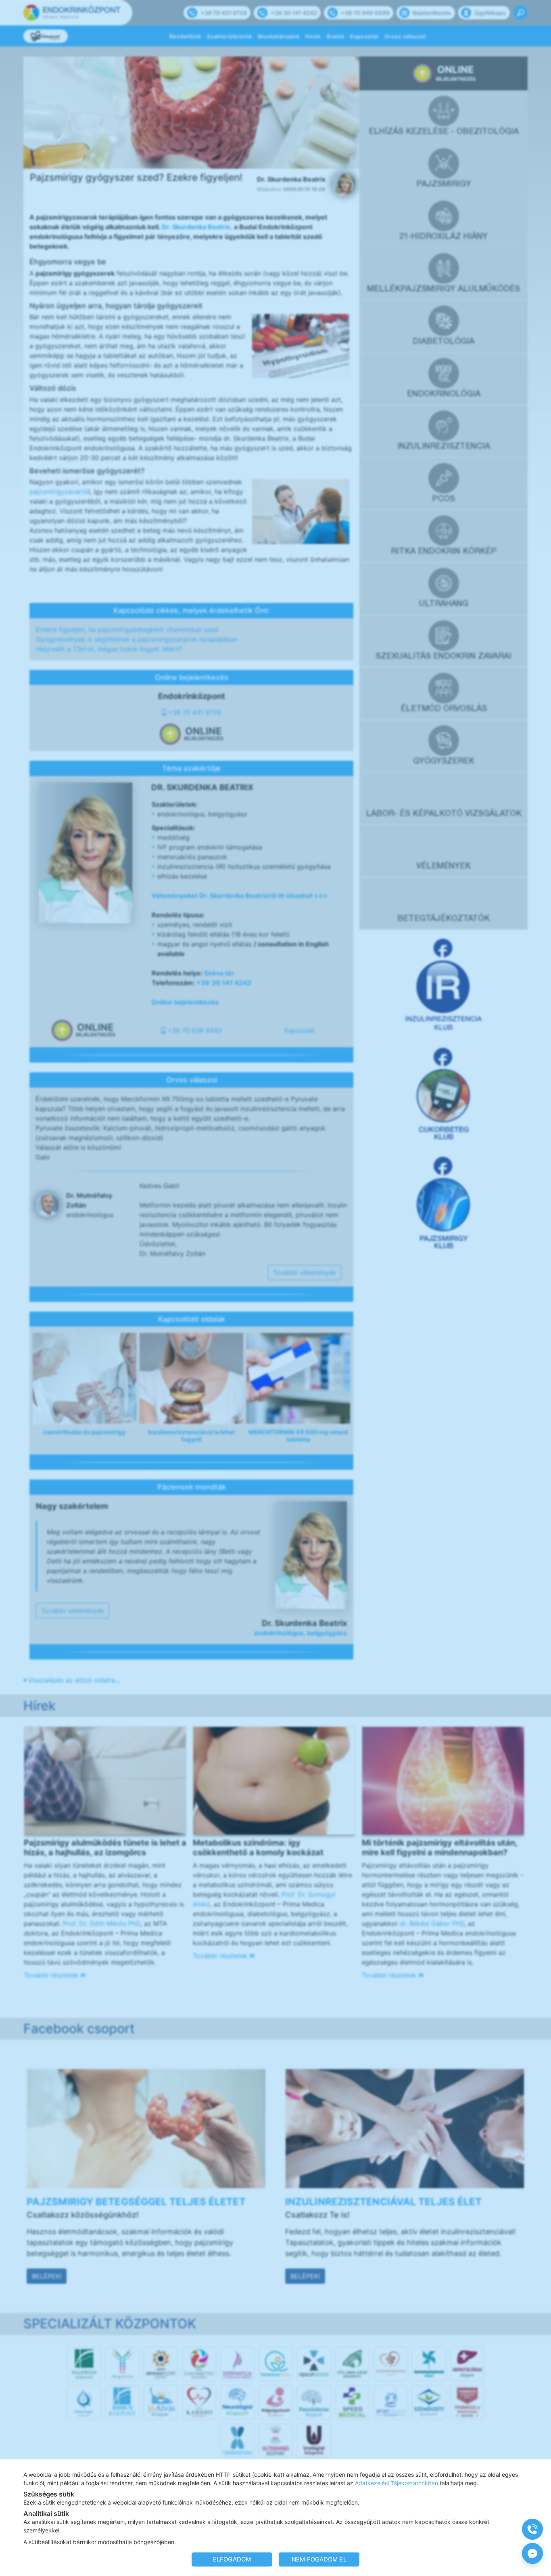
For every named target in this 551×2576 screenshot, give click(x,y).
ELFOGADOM (232, 2559)
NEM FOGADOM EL (319, 2559)
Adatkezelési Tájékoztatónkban (397, 2483)
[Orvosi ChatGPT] (532, 2553)
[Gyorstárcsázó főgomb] (532, 2529)
